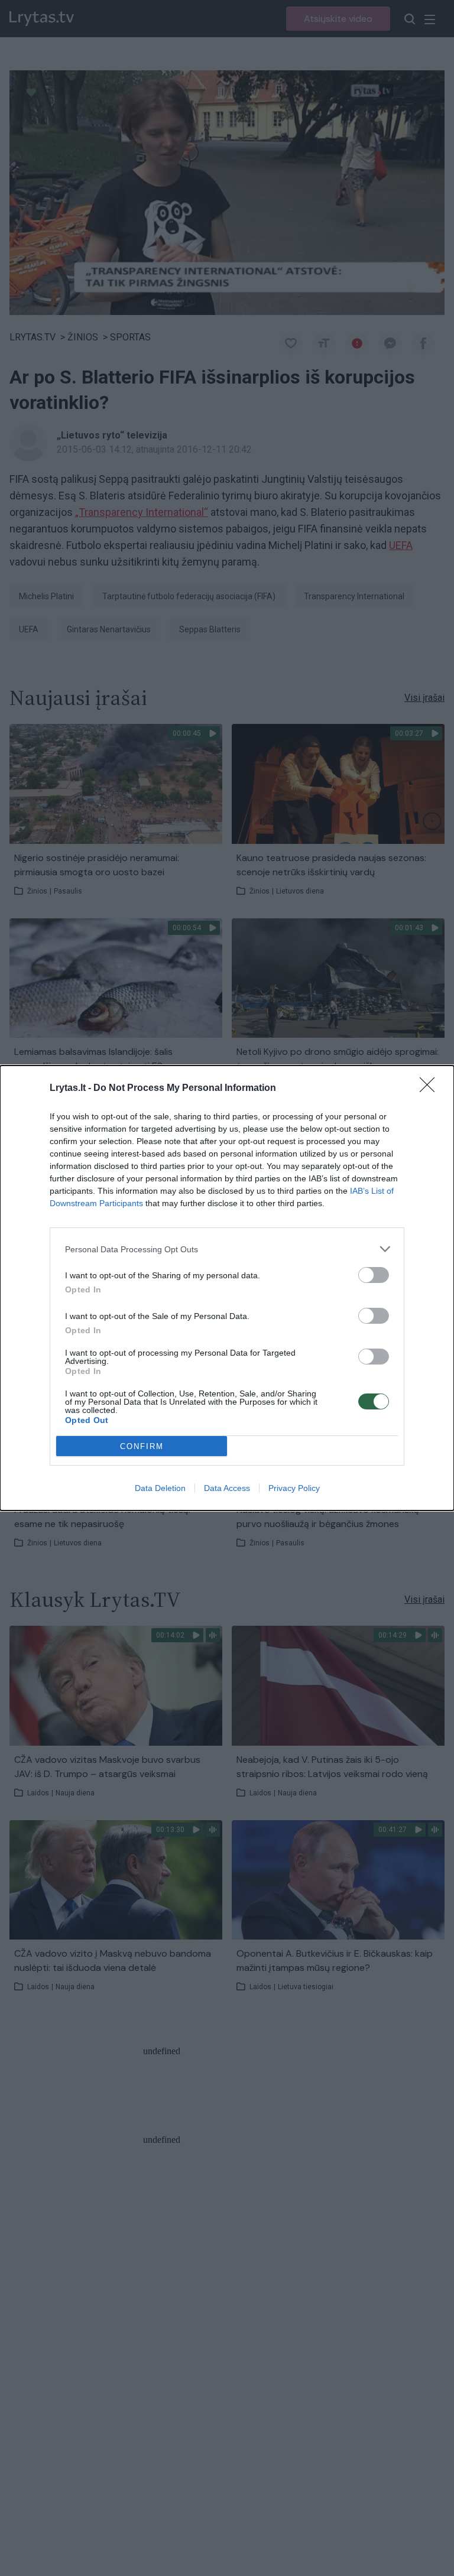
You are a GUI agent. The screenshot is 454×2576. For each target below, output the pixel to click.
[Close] (431, 1089)
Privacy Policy (294, 1488)
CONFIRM (142, 1446)
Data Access (227, 1488)
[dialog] (227, 1288)
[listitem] (227, 1249)
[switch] (374, 1275)
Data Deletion (160, 1488)
